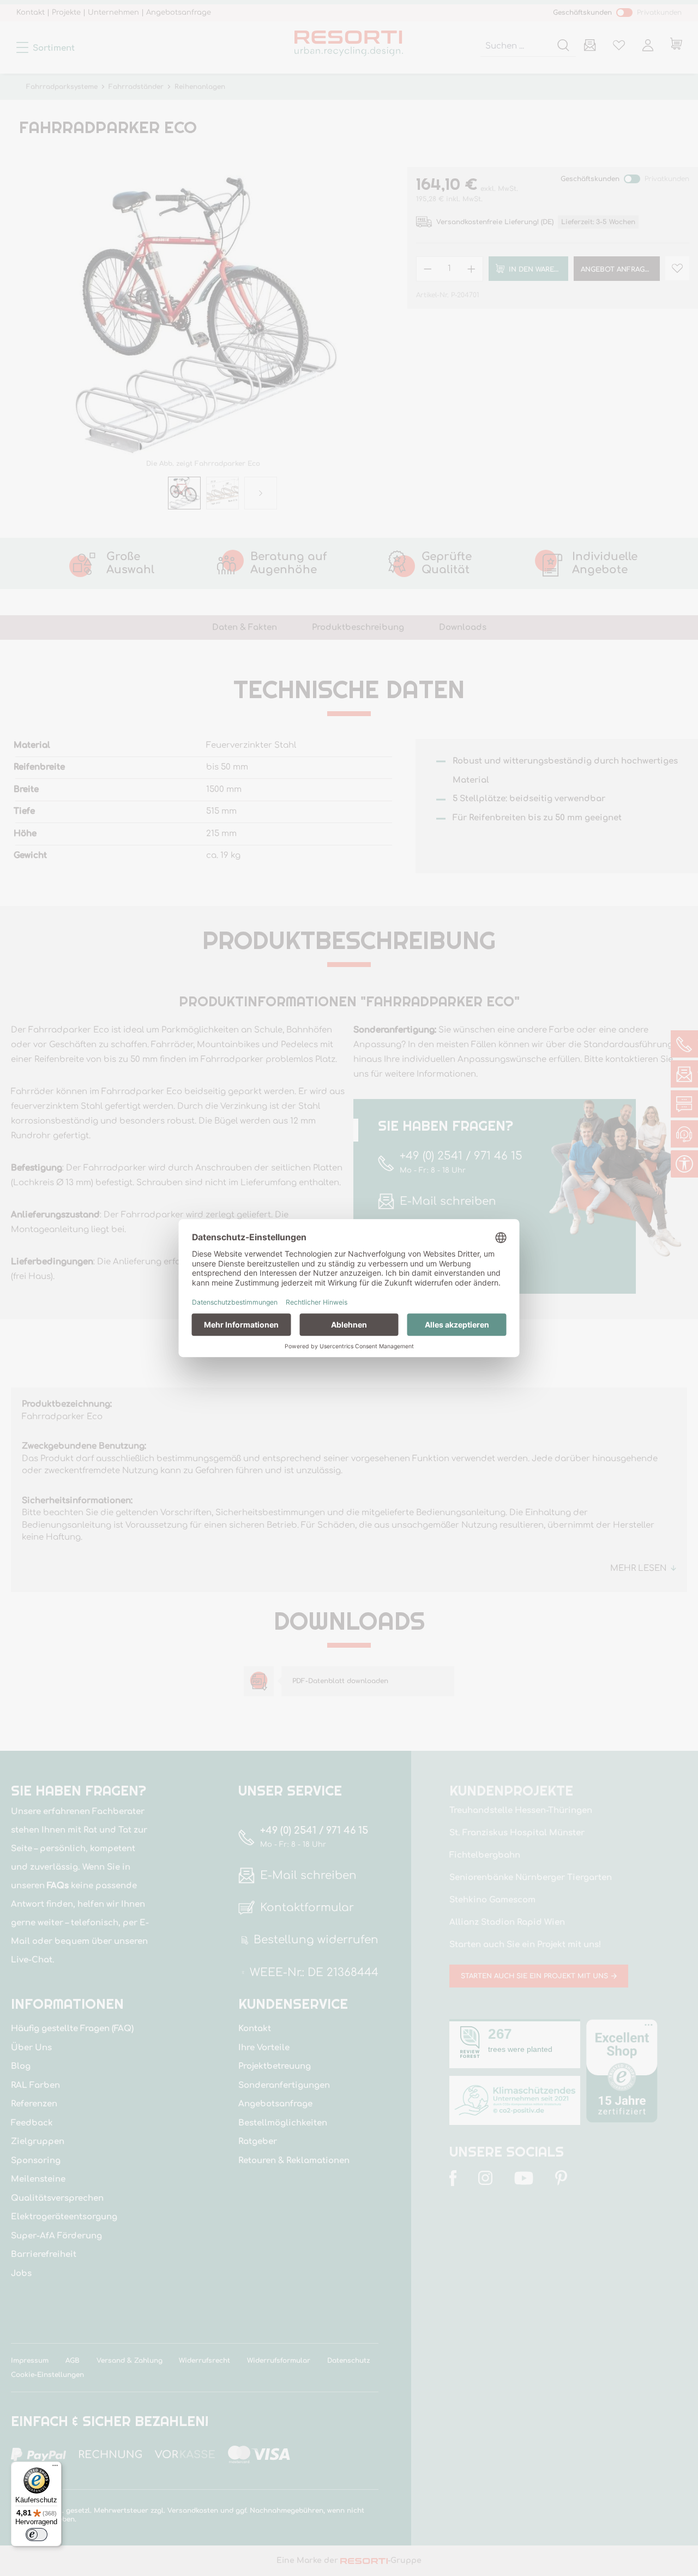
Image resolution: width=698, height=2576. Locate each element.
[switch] (37, 2535)
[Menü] (55, 2468)
